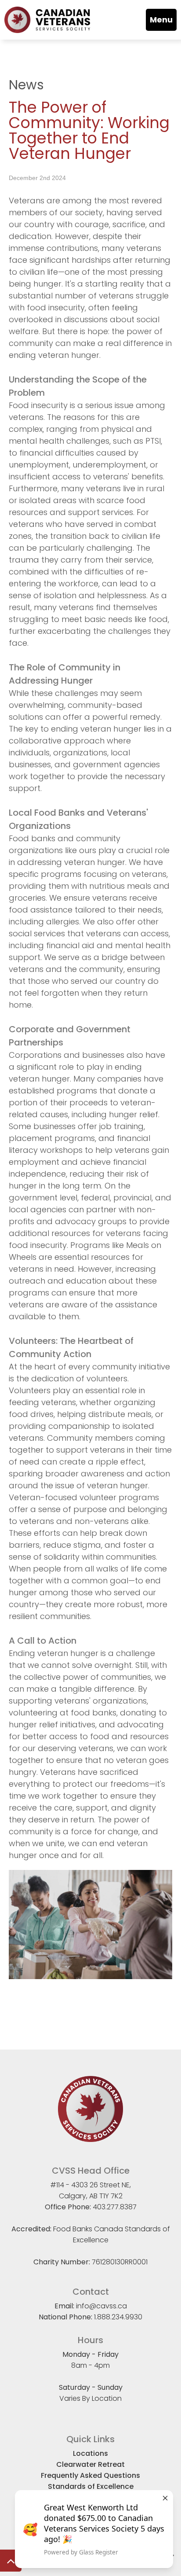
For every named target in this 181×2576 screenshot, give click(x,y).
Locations (90, 2453)
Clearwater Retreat (90, 2464)
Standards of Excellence (91, 2486)
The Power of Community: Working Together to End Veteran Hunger (89, 130)
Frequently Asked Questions (90, 2475)
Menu (161, 20)
